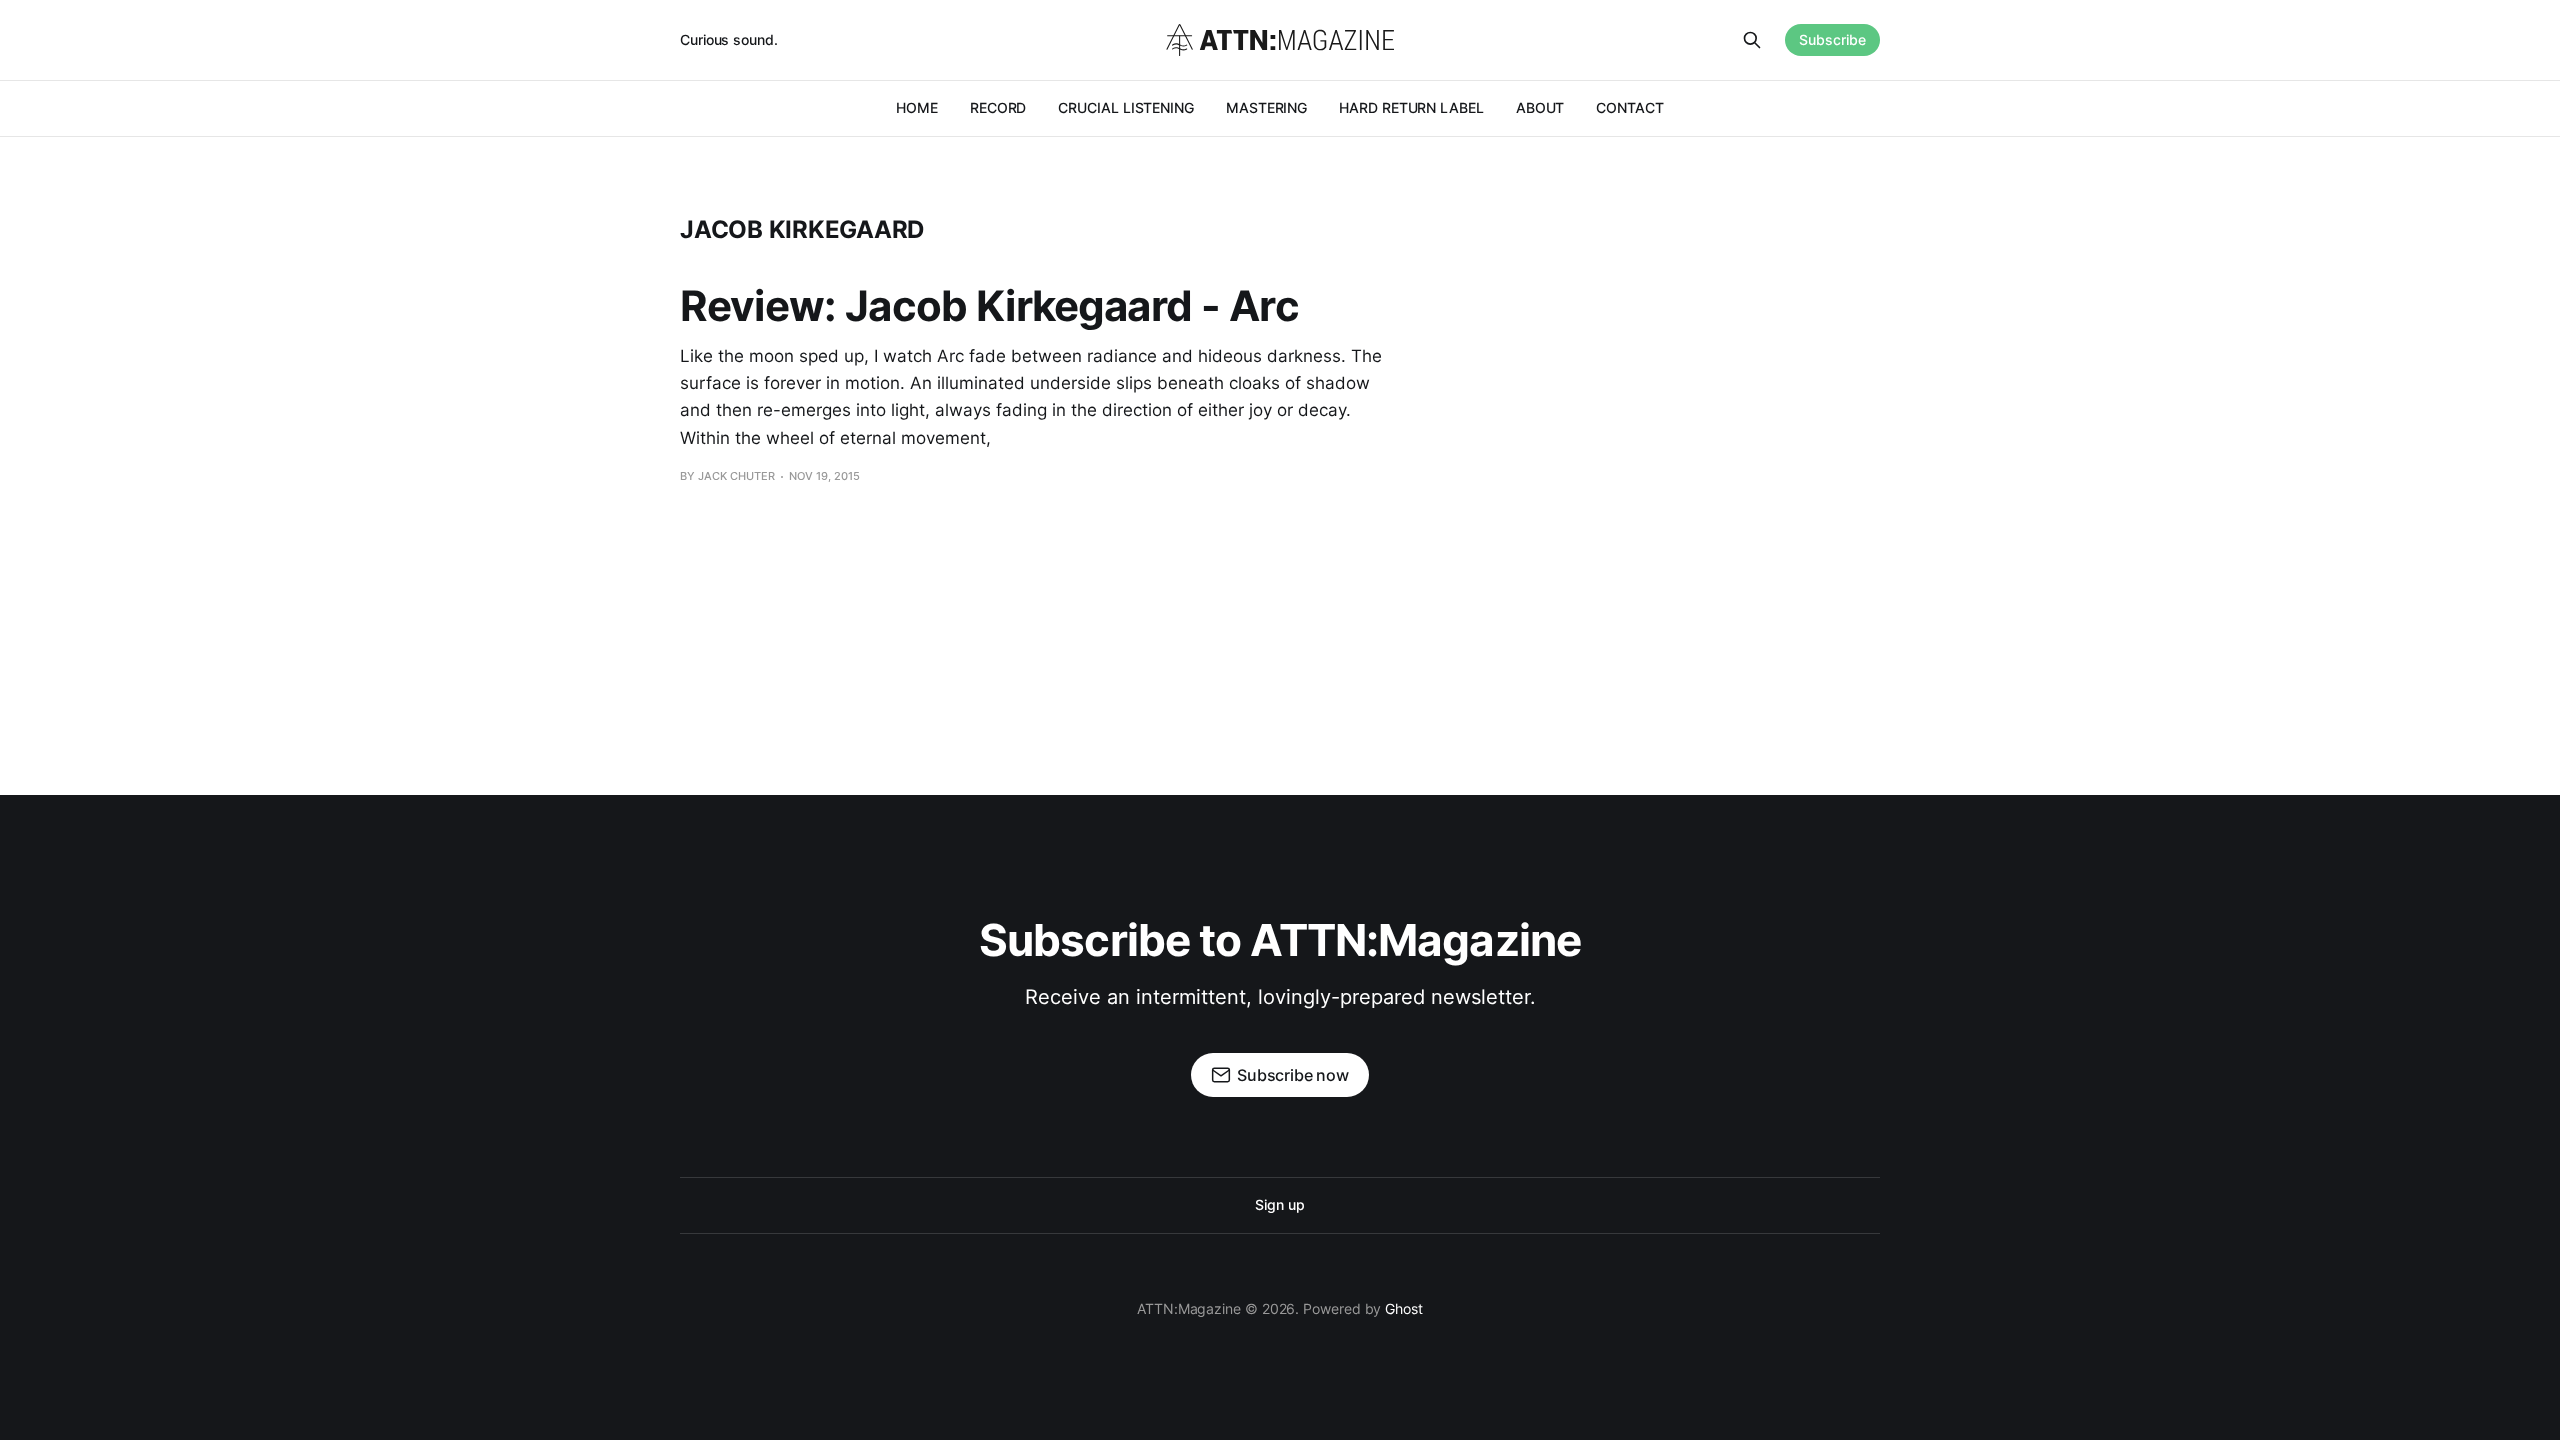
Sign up (1279, 1204)
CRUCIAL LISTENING (1126, 107)
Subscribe (1832, 39)
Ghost (1404, 1308)
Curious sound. (729, 39)
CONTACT (1629, 107)
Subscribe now (1293, 1075)
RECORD (998, 107)
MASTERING (1266, 107)
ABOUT (1540, 107)
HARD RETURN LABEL (1411, 107)
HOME (917, 107)
